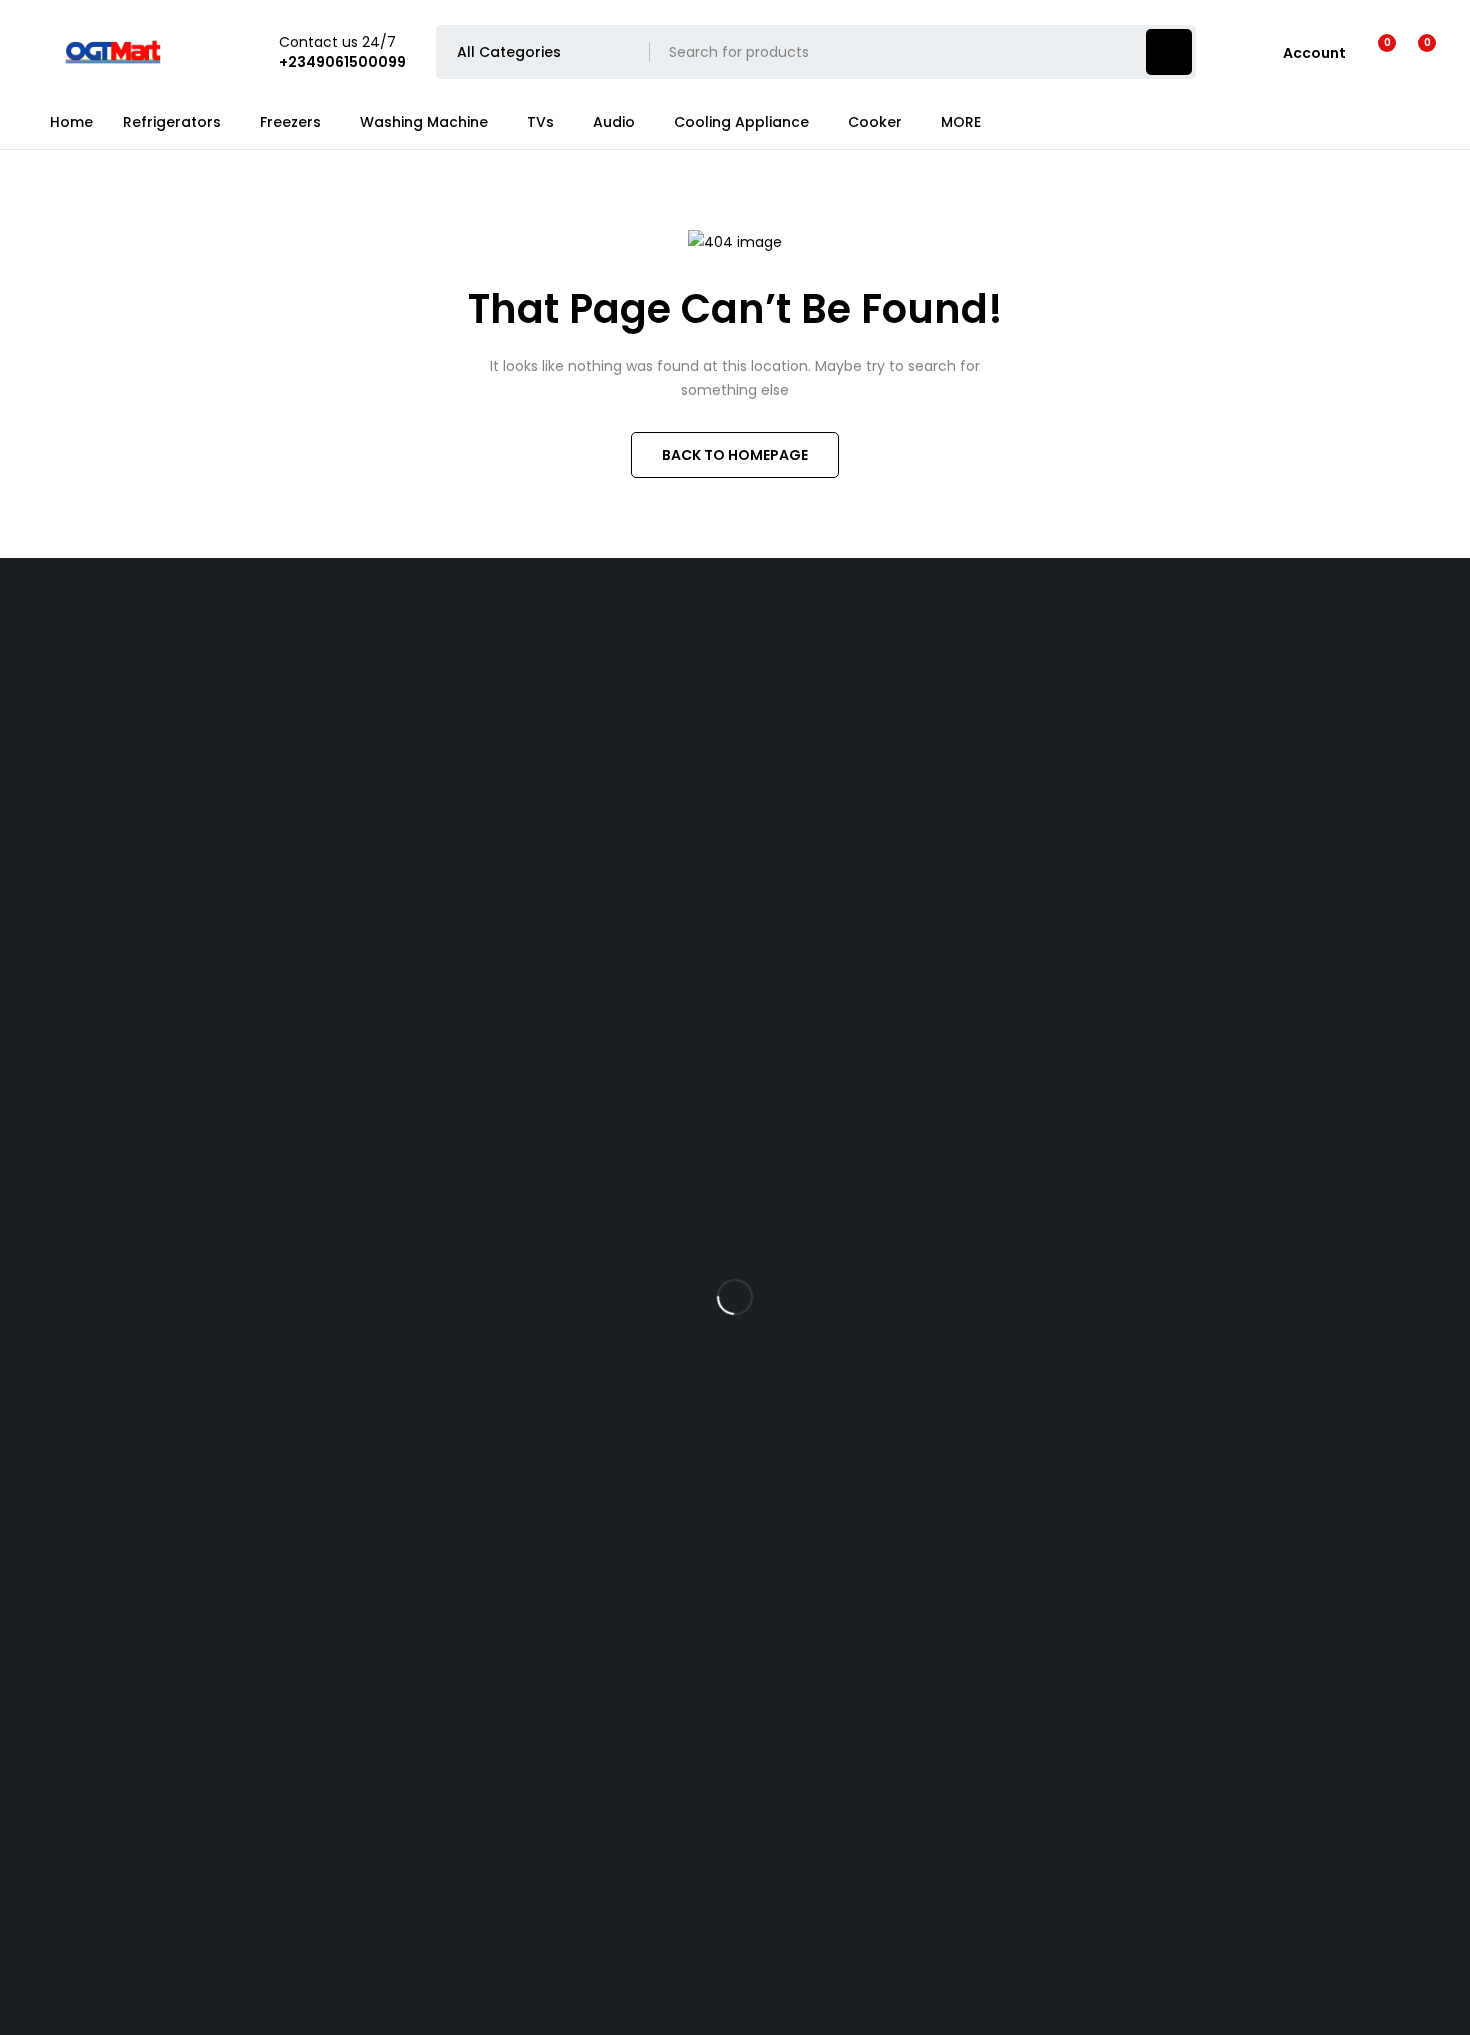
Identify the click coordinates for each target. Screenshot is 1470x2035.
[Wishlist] (1374, 52)
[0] (1411, 52)
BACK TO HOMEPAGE (735, 455)
